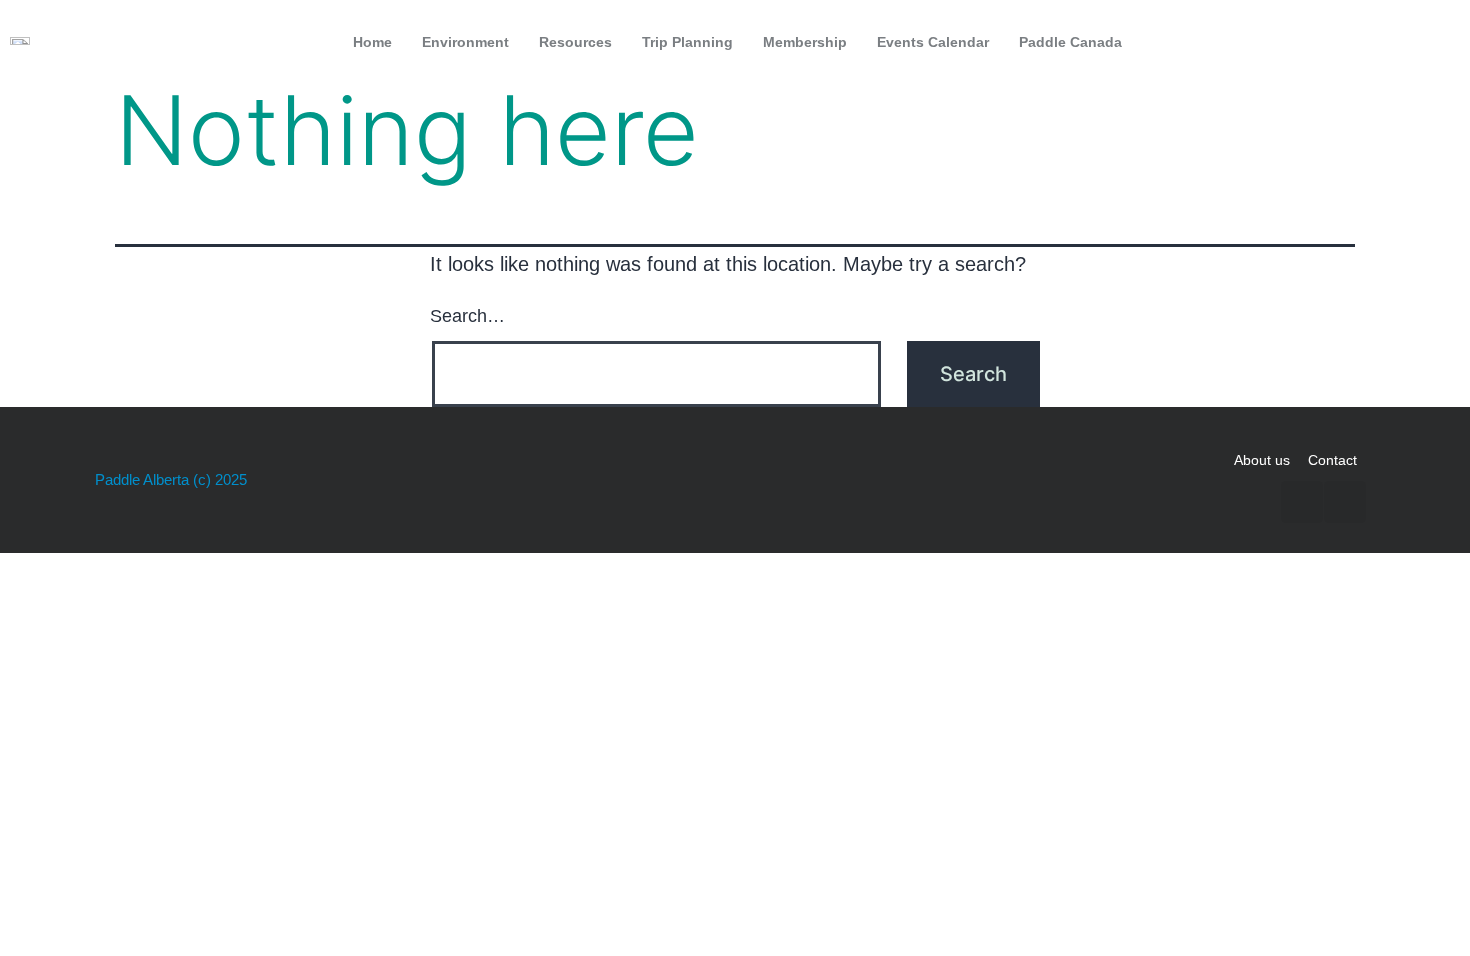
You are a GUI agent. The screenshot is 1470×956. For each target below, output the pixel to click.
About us (1262, 460)
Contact (1332, 460)
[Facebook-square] (1392, 42)
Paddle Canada (1070, 42)
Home (372, 42)
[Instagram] (1434, 42)
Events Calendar (933, 42)
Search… (467, 316)
